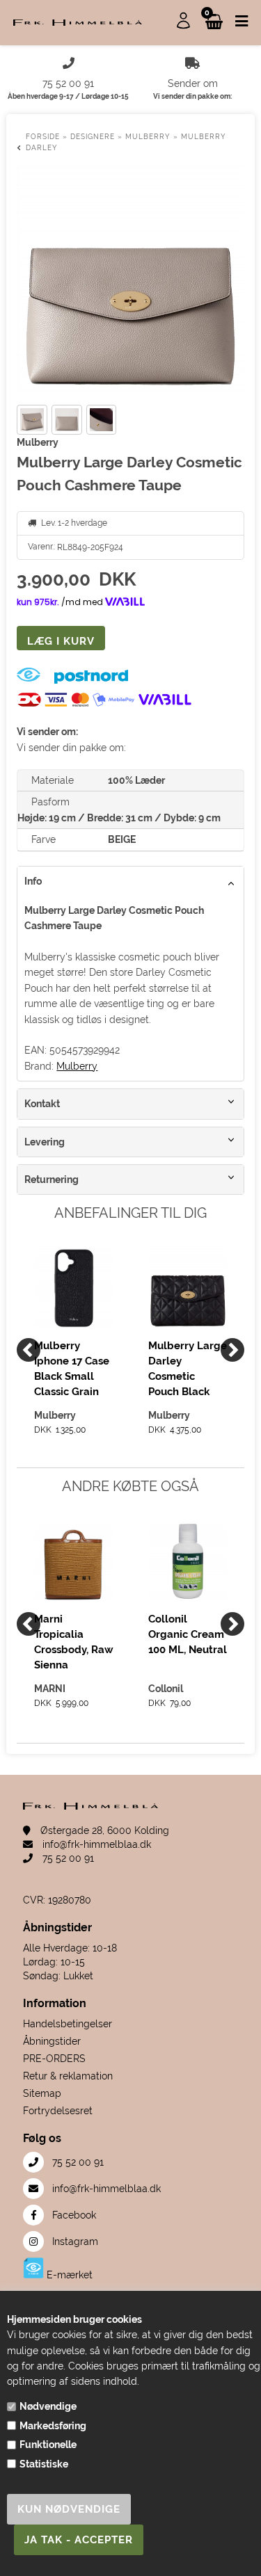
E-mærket (68, 2275)
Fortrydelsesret (58, 2111)
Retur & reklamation (68, 2076)
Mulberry (77, 1066)
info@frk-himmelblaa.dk (95, 1844)
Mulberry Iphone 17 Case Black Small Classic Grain (72, 1368)
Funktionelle (48, 2445)
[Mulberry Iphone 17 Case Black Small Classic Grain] (74, 1288)
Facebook (73, 2215)
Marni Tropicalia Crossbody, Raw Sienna (74, 1642)
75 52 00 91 (67, 1858)
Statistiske (44, 2464)
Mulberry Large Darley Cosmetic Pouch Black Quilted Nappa (188, 1368)
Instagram (74, 2241)
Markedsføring (53, 2426)
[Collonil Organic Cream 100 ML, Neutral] (188, 1561)
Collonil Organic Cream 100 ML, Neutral (188, 1634)
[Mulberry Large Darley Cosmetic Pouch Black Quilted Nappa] (188, 1288)
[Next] (232, 1350)
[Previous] (29, 1350)
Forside (43, 137)
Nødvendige (48, 2406)
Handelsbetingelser (68, 2024)
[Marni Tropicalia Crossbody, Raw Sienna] (74, 1561)
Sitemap (42, 2093)
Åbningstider (52, 2041)
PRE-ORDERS (54, 2059)
